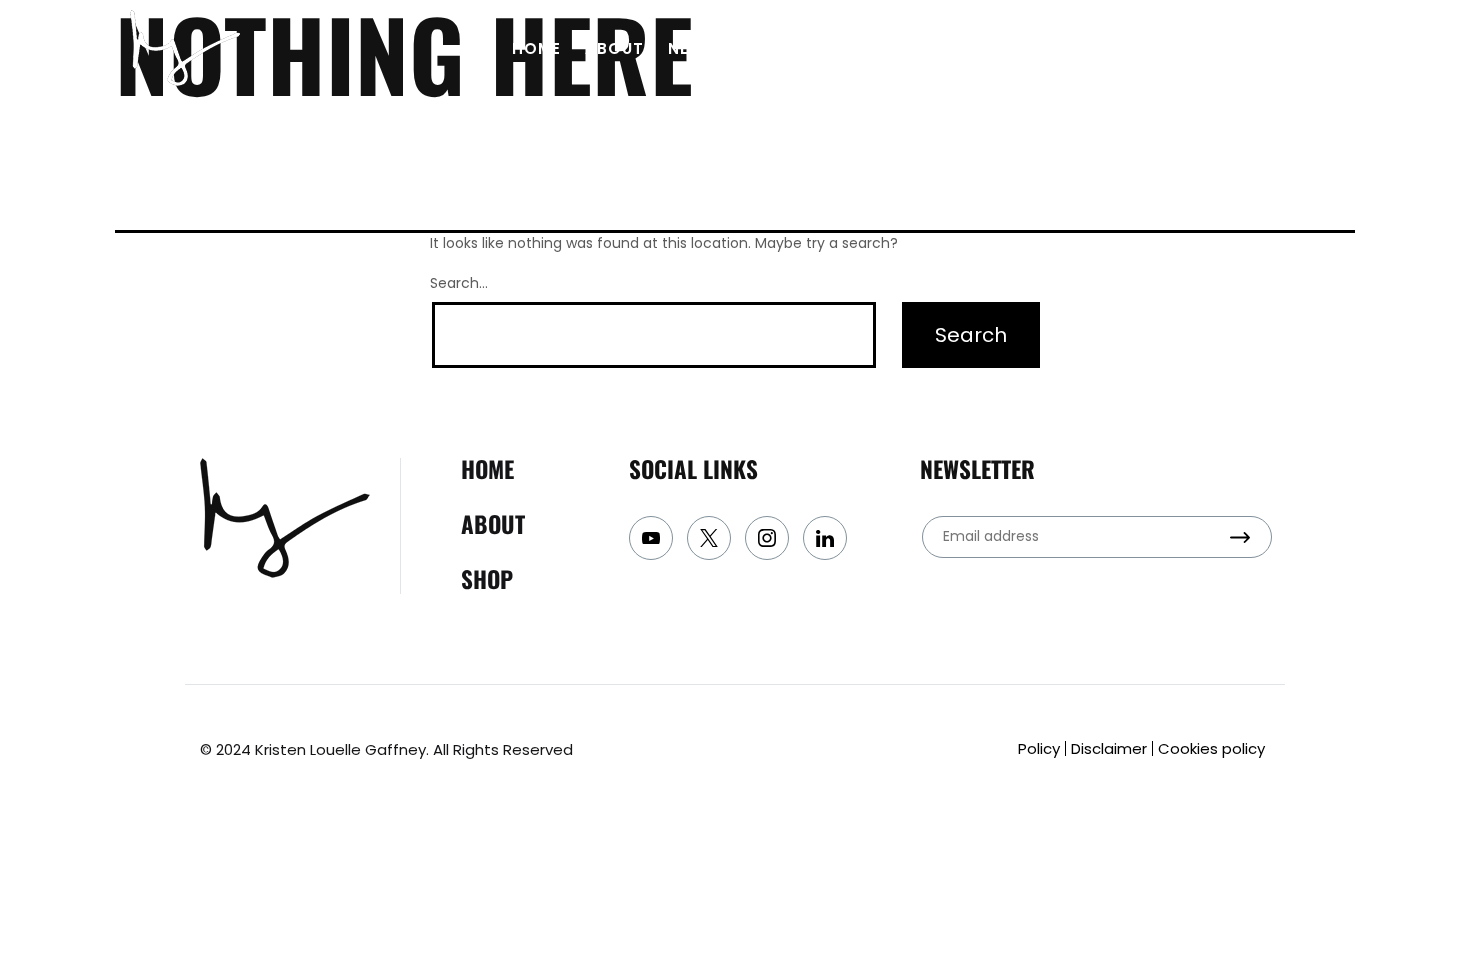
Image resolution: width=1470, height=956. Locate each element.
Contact (842, 48)
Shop (933, 48)
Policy (1039, 748)
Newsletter (721, 48)
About (614, 48)
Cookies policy (1211, 748)
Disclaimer (1109, 748)
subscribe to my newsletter (1193, 48)
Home (536, 48)
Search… (459, 283)
